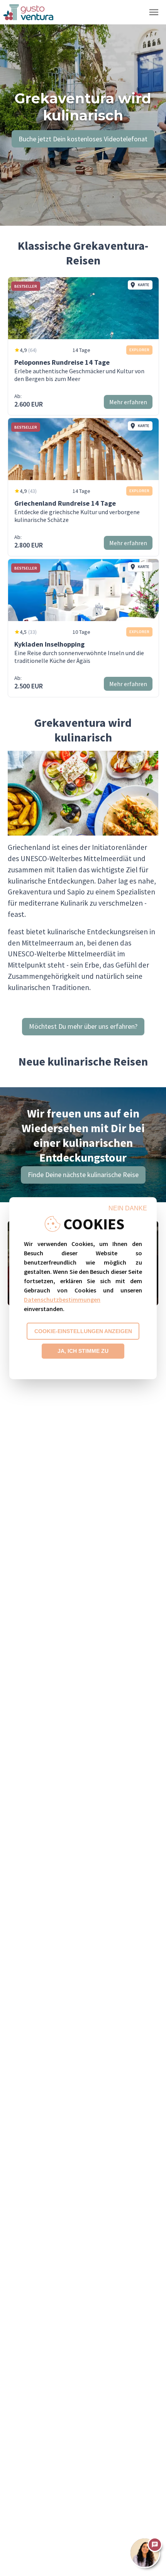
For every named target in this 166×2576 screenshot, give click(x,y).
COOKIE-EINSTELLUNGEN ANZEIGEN (83, 1331)
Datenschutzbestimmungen (62, 1299)
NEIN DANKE (128, 1208)
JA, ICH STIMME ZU (83, 1351)
